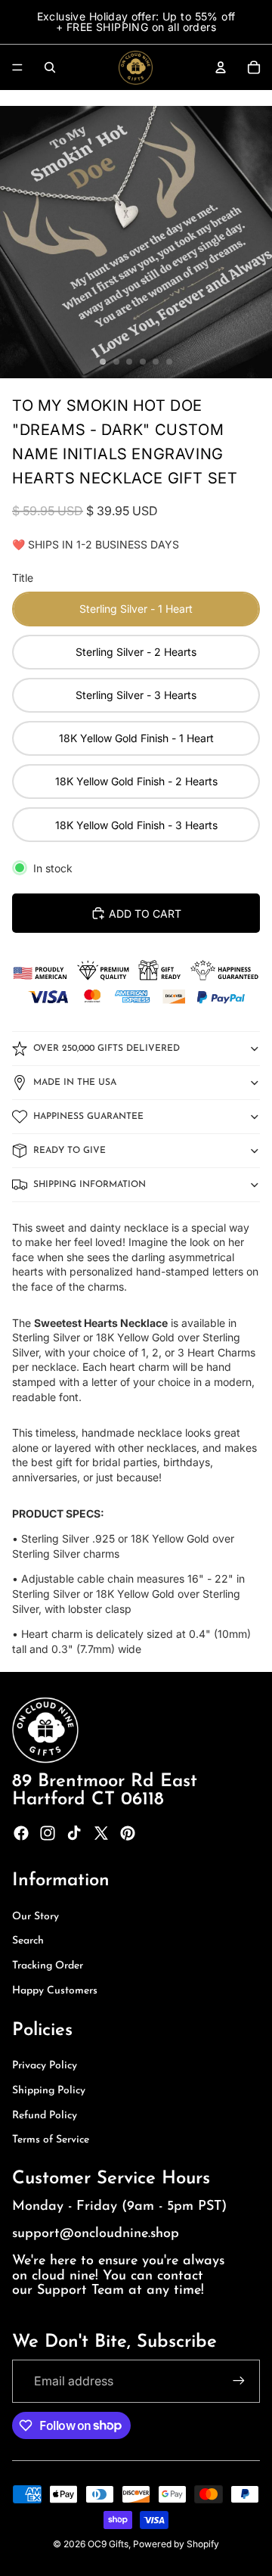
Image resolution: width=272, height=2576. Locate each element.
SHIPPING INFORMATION (90, 1185)
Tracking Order (48, 1966)
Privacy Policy (45, 2066)
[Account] (221, 67)
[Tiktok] (74, 1833)
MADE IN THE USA (75, 1083)
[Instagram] (48, 1833)
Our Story (36, 1917)
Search (28, 1941)
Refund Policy (45, 2116)
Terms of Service (51, 2140)
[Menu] (17, 67)
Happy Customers (55, 1991)
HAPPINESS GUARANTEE (88, 1117)
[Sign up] (239, 2381)
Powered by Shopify (176, 2544)
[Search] (50, 67)
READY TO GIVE (70, 1151)
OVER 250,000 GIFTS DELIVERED (107, 1049)
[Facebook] (21, 1833)
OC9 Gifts (108, 2544)
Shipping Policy (49, 2091)
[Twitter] (101, 1833)
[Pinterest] (128, 1833)
